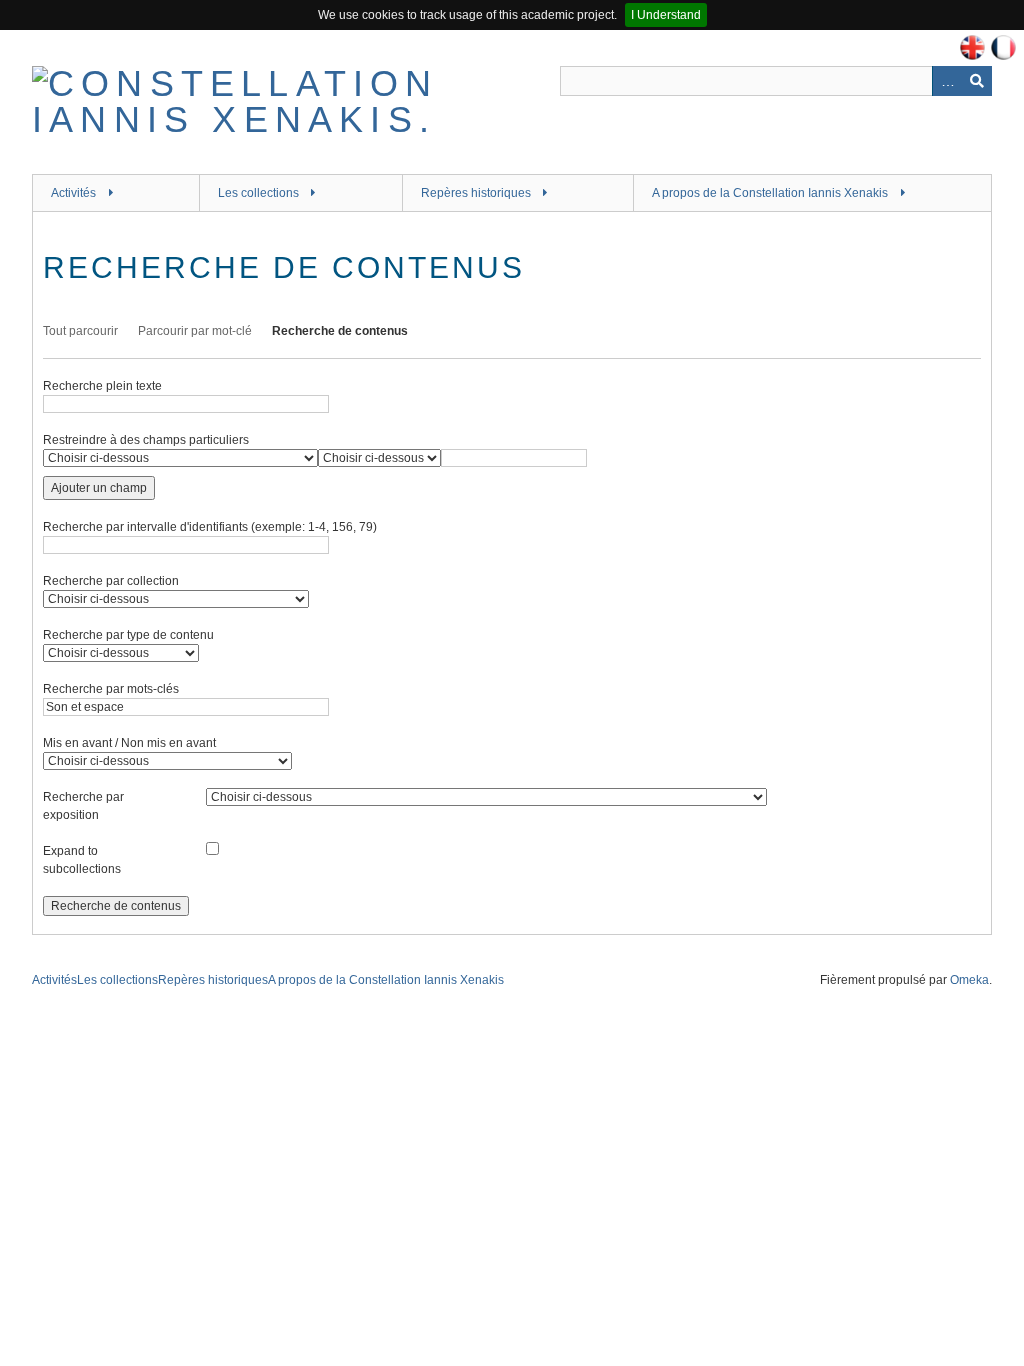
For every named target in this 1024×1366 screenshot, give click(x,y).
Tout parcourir (80, 331)
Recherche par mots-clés (111, 689)
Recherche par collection (111, 581)
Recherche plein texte (102, 386)
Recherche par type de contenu (128, 635)
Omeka (969, 980)
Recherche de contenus (340, 331)
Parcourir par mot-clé (195, 331)
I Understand (666, 15)
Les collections (258, 193)
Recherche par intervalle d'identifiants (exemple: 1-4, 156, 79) (210, 527)
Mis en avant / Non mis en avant (129, 743)
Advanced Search (947, 81)
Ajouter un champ (99, 488)
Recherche (977, 81)
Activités (73, 193)
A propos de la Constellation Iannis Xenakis (770, 193)
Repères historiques (476, 193)
